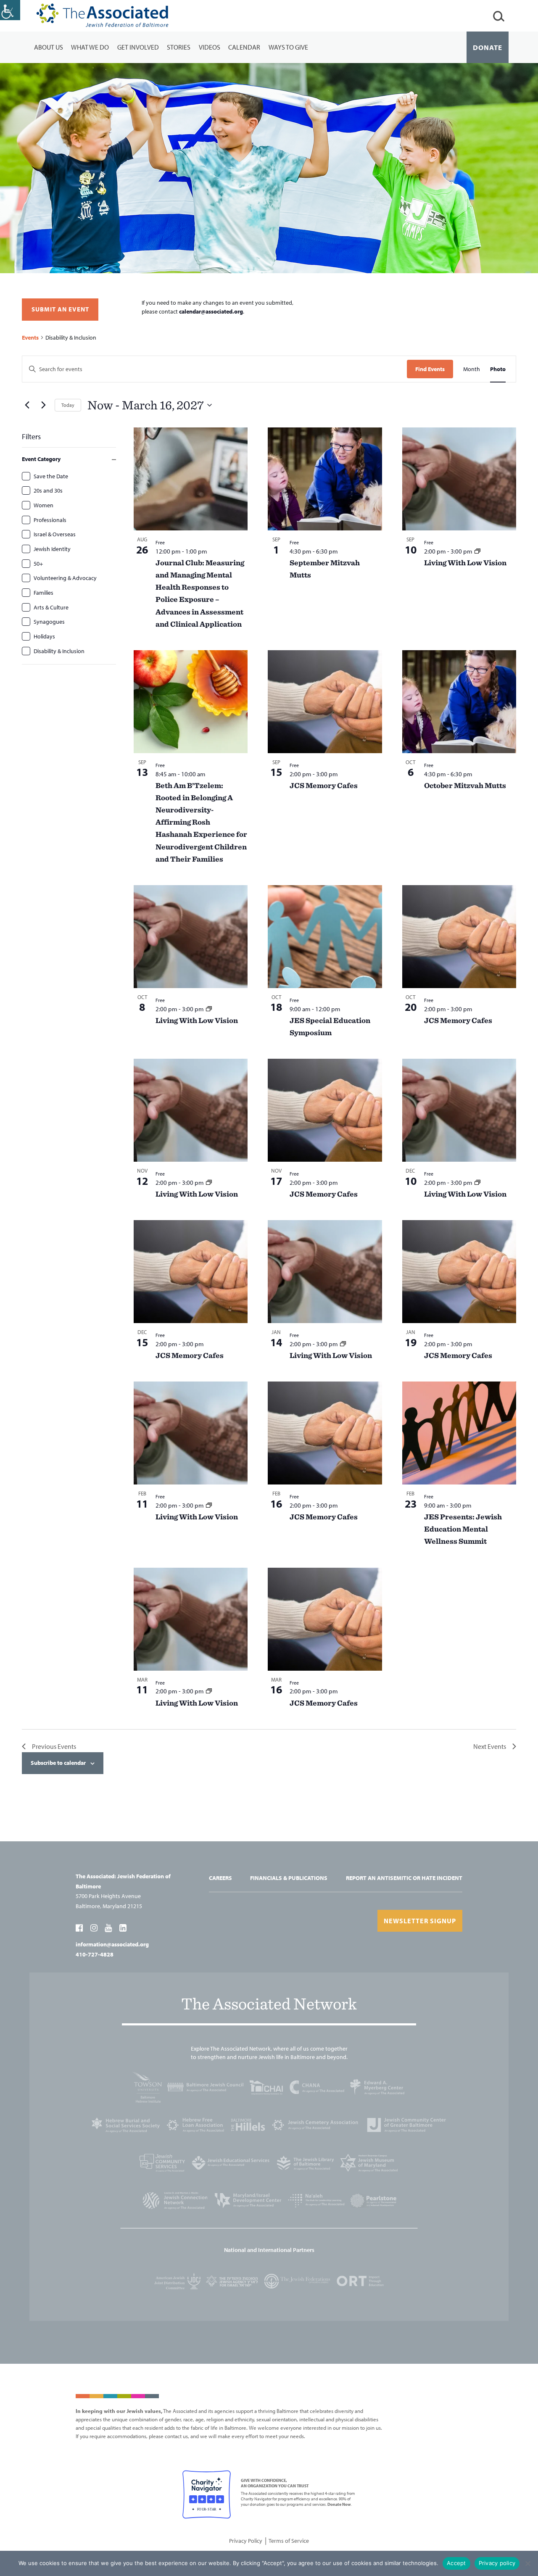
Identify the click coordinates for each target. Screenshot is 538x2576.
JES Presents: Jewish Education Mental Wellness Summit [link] (463, 1529)
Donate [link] (488, 47)
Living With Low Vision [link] (465, 563)
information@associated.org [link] (112, 1944)
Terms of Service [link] (289, 2541)
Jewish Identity (52, 549)
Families (44, 593)
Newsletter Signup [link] (420, 1921)
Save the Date (51, 476)
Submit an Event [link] (60, 309)
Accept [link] (456, 2563)
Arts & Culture (51, 607)
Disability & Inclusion (59, 651)
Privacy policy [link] (497, 2563)
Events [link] (30, 337)
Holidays (44, 636)
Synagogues (49, 622)
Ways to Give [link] (288, 47)
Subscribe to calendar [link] (58, 1763)
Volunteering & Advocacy (65, 578)
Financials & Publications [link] (289, 1878)
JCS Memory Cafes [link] (324, 785)
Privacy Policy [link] (246, 2541)
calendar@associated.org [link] (211, 311)
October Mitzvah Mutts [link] (465, 785)
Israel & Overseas (55, 534)
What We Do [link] (90, 47)
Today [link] (68, 405)
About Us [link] (49, 47)
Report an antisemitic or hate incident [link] (404, 1878)
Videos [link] (210, 47)
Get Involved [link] (138, 47)
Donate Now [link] (339, 2504)
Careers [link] (220, 1878)
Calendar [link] (244, 47)
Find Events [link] (430, 369)
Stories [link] (179, 47)
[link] (10, 10)
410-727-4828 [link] (95, 1954)
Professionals (50, 520)
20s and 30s (48, 490)
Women (44, 505)
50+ (38, 564)
